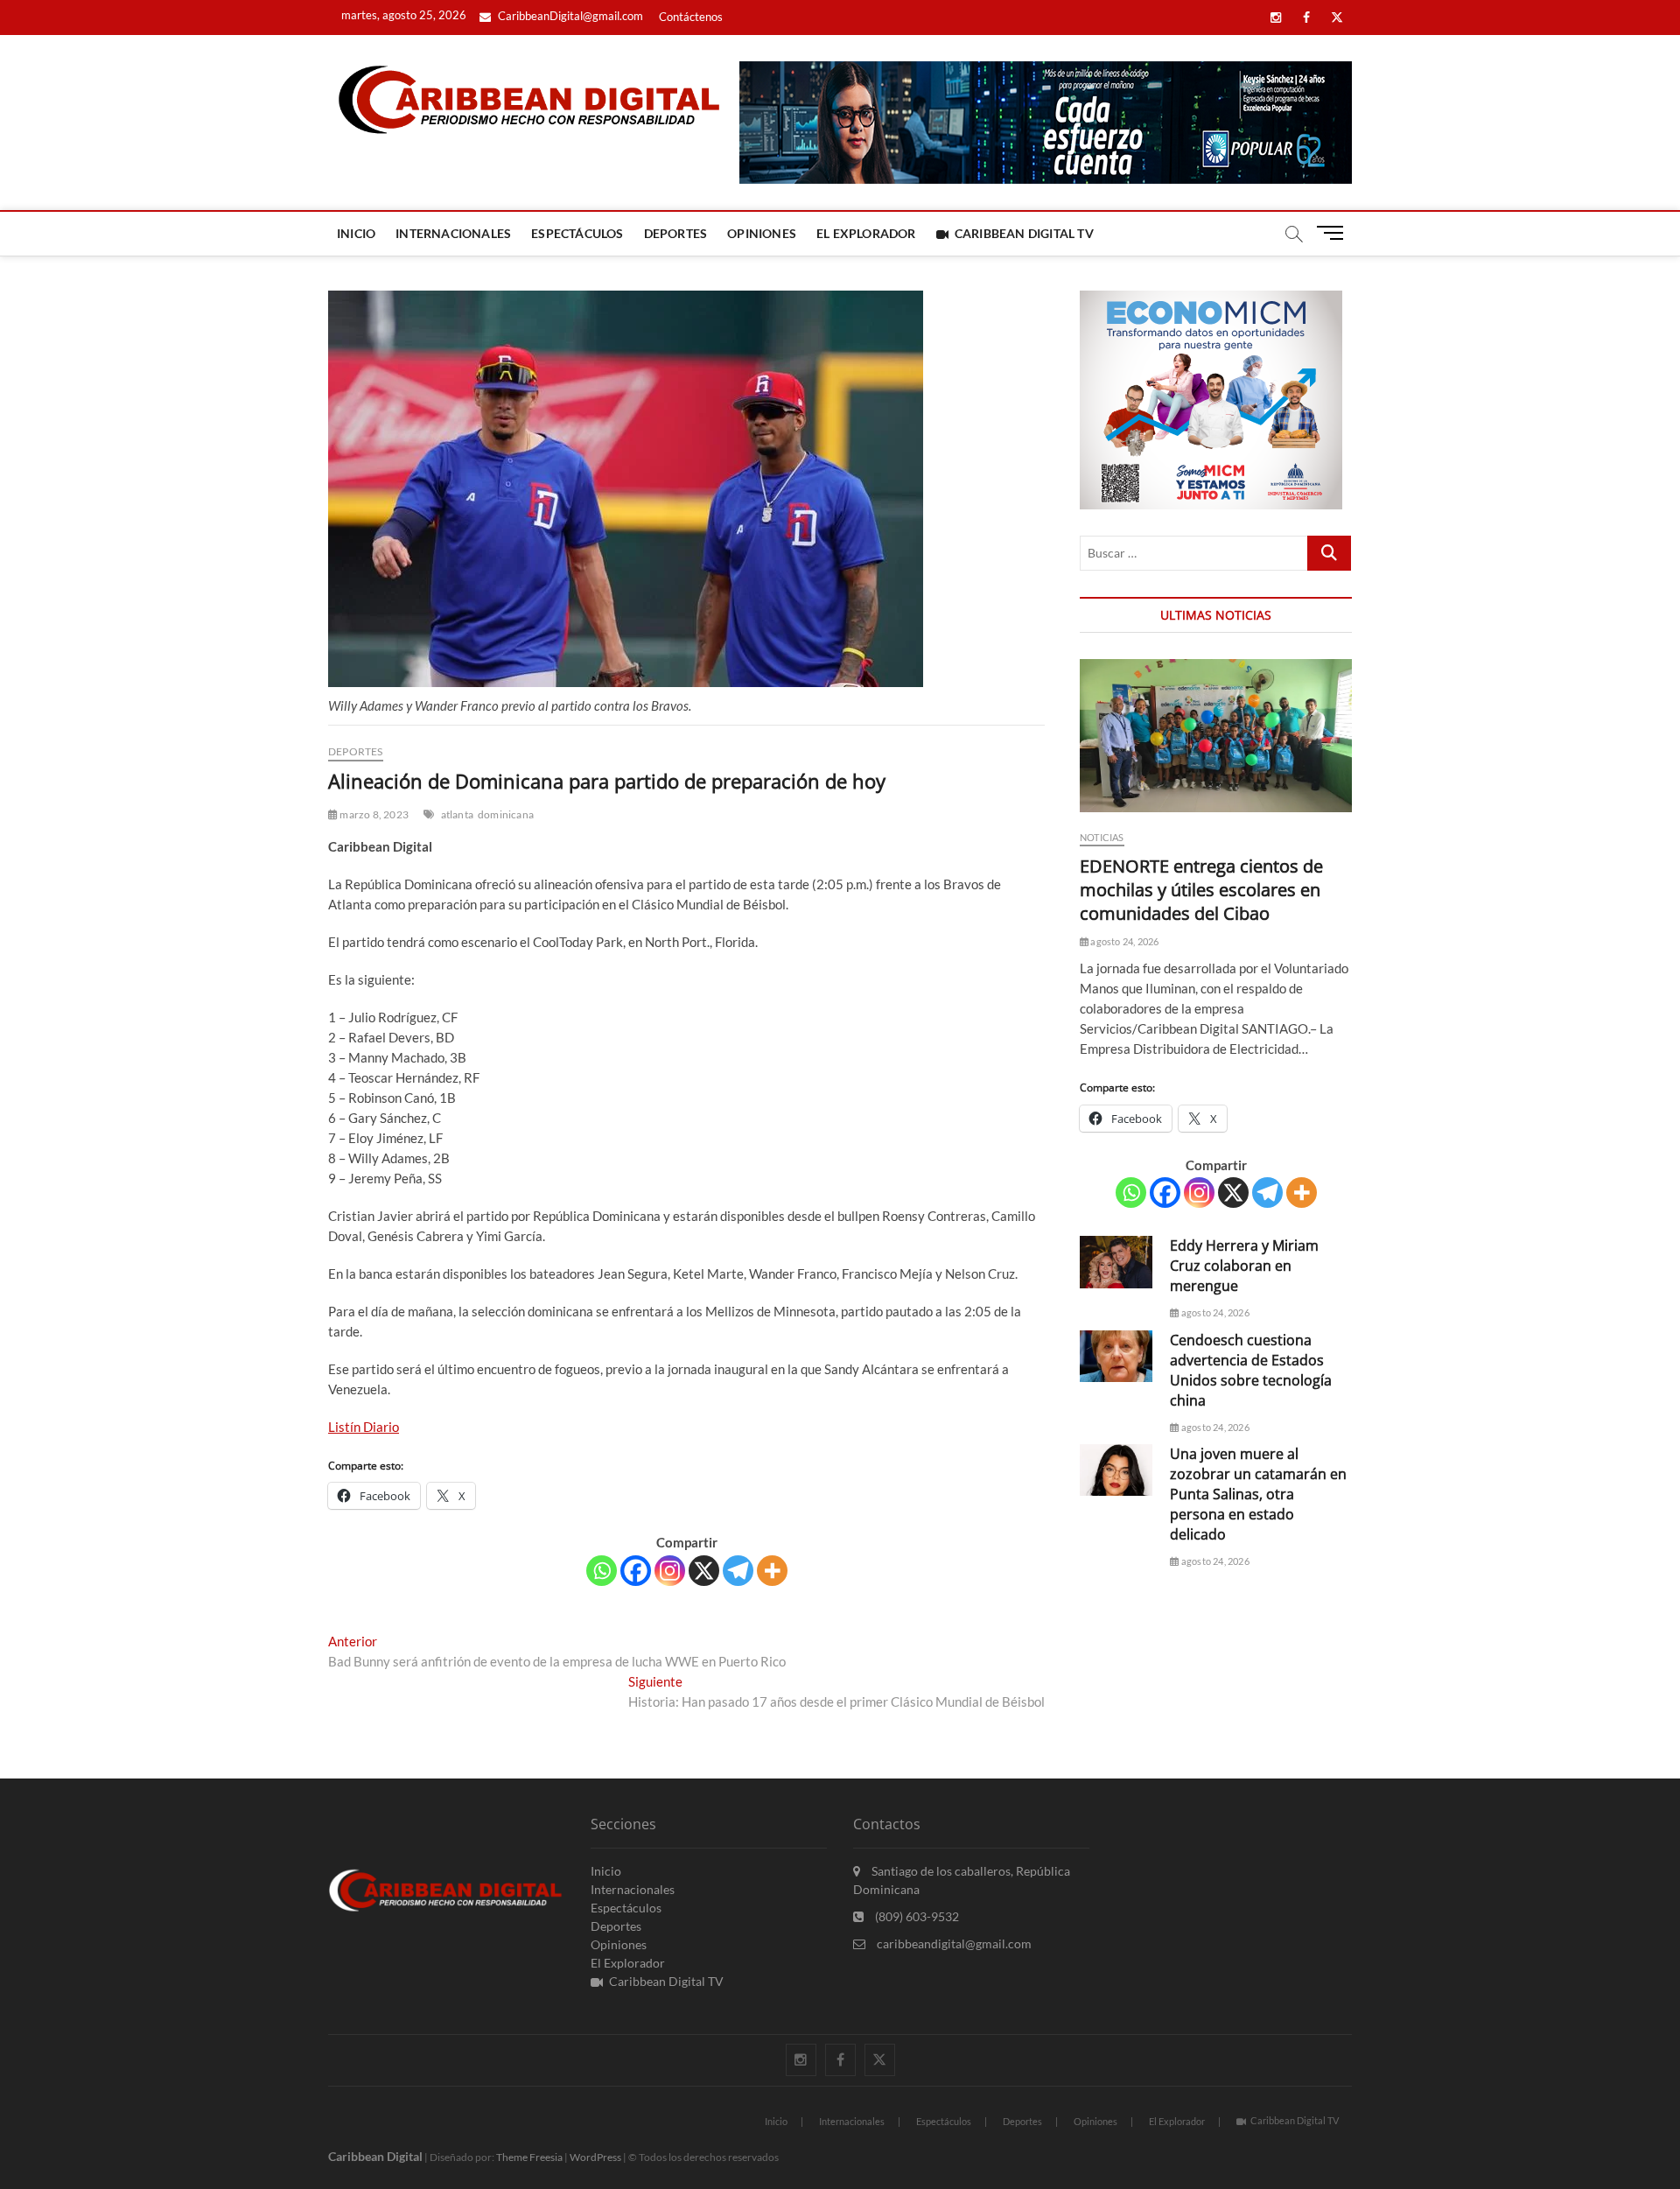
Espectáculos (577, 233)
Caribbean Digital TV (1024, 233)
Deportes (676, 233)
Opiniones (762, 233)
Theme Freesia (529, 2157)
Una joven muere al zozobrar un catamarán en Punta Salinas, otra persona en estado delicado (1258, 1494)
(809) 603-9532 (916, 1916)
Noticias (1102, 837)
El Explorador (866, 233)
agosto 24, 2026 (1123, 941)
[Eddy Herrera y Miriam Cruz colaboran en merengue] (1116, 1262)
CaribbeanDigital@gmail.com (569, 16)
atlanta (457, 814)
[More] (772, 1571)
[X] (704, 1571)
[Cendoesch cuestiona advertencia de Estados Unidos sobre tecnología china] (1116, 1356)
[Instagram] (670, 1571)
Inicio (356, 233)
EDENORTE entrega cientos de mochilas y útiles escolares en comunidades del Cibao (1201, 890)
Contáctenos (691, 17)
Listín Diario (364, 1427)
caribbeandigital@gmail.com (953, 1943)
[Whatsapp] (602, 1571)
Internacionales (453, 233)
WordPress (595, 2157)
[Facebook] (636, 1571)
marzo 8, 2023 (373, 814)
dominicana (506, 814)
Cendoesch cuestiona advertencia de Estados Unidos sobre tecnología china (1251, 1370)
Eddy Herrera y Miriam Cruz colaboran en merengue (1244, 1266)
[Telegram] (738, 1571)
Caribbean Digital (375, 2156)
